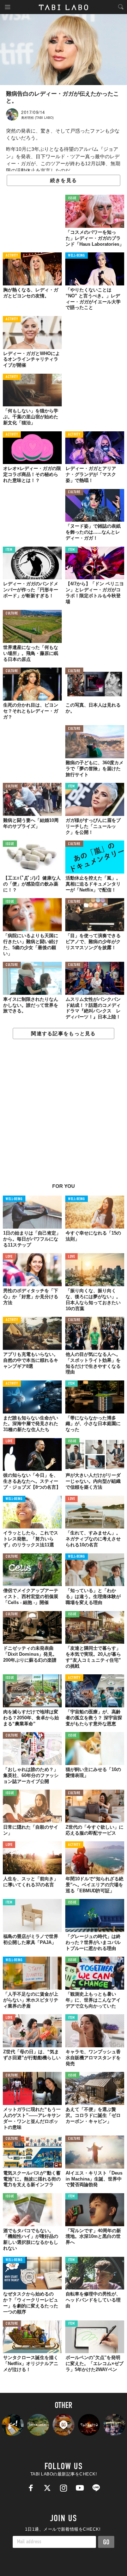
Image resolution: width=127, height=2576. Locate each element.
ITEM (9, 550)
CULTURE (74, 492)
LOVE (9, 1257)
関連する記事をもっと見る (63, 1033)
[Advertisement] (64, 1115)
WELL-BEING (77, 256)
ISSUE (72, 198)
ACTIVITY (12, 256)
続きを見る (64, 180)
